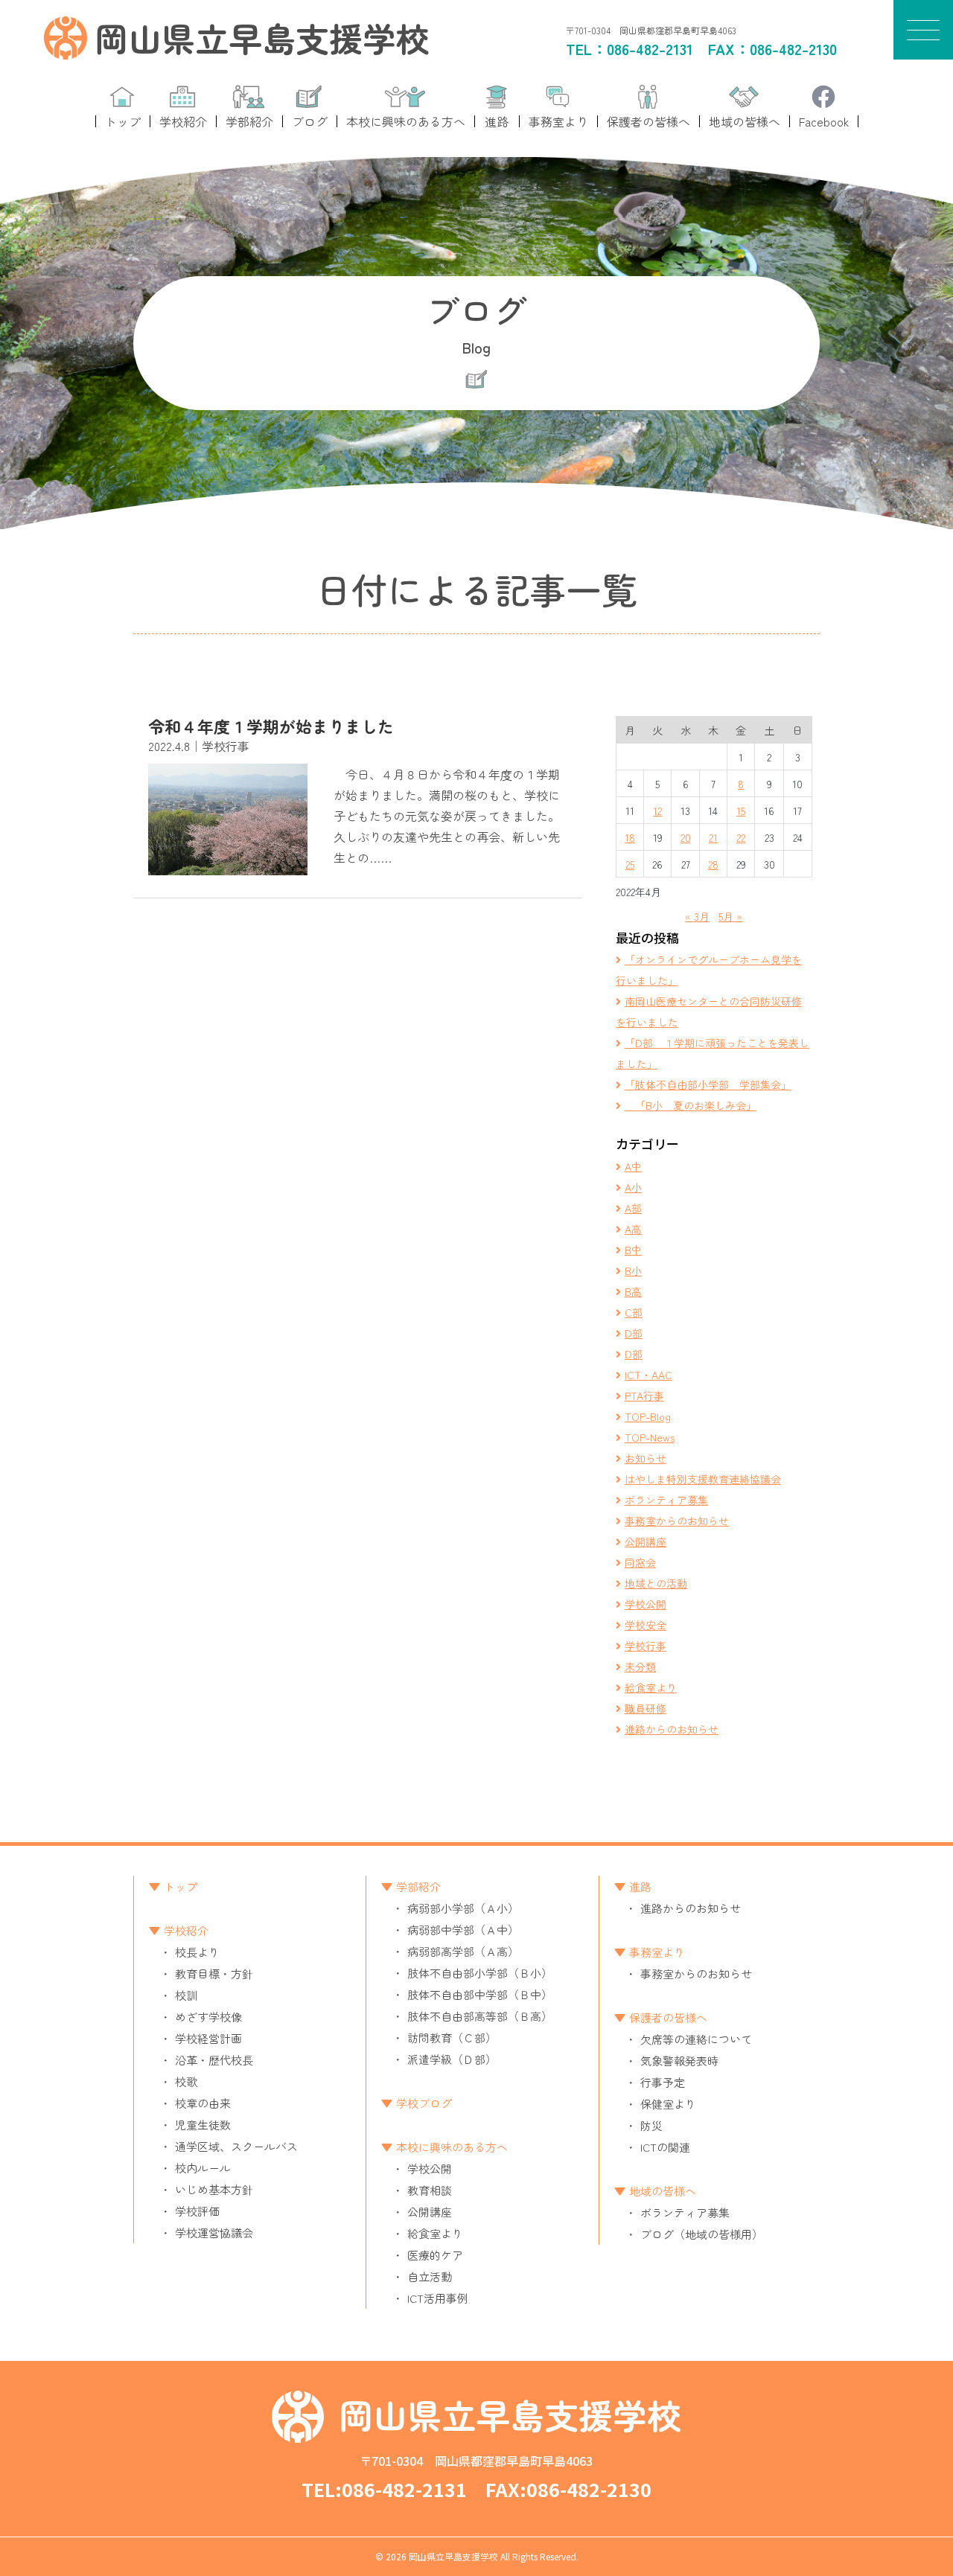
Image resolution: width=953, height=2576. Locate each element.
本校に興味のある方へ (452, 2147)
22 (741, 837)
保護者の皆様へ (668, 2017)
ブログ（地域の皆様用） (702, 2234)
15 (741, 811)
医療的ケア (435, 2255)
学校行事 (646, 1646)
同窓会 (640, 1562)
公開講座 (646, 1541)
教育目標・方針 (214, 1973)
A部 (633, 1208)
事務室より (657, 1952)
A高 (633, 1229)
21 (713, 837)
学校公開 (646, 1604)
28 (713, 864)
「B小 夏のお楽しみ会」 (691, 1105)
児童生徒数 (203, 2125)
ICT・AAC (648, 1375)
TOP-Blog (648, 1416)
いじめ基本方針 (214, 2189)
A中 (633, 1166)
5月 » (730, 916)
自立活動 (430, 2276)
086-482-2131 (650, 49)
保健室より (668, 2104)
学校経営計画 (208, 2038)
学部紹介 (418, 1886)
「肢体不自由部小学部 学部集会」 (708, 1084)
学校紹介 (186, 1930)
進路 (640, 1886)
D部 (634, 1333)
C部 (634, 1312)
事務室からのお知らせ (677, 1521)
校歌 (186, 2081)
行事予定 (663, 2082)
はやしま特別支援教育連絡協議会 (703, 1479)
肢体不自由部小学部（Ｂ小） (480, 1973)
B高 (633, 1291)
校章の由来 (203, 2103)
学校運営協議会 (214, 2233)
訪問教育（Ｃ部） (452, 2038)
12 (657, 811)
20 (686, 837)
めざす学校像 (208, 2017)
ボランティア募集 (666, 1500)
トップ (181, 1886)
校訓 (186, 1995)
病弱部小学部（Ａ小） (463, 1908)
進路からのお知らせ (672, 1729)
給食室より (651, 1687)
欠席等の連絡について (696, 2039)
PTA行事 (644, 1396)
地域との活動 (656, 1583)
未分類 (640, 1666)
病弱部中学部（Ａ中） (463, 1930)
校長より (197, 1952)
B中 (633, 1250)
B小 (633, 1271)
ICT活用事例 (438, 2298)
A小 (633, 1187)
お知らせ (646, 1458)
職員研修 (646, 1708)
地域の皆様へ (663, 2191)
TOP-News (650, 1437)
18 (630, 837)
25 (630, 864)
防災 (651, 2125)
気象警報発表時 (679, 2061)
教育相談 (430, 2190)
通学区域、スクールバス (236, 2146)
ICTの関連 (665, 2147)
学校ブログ (424, 2103)
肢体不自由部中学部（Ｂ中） (480, 1994)
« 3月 (697, 916)
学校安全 (646, 1625)
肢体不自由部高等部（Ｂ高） (480, 2016)
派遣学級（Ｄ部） (452, 2059)
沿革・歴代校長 (214, 2060)
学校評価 (197, 2211)
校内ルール (203, 2168)
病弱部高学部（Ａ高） (463, 1951)
